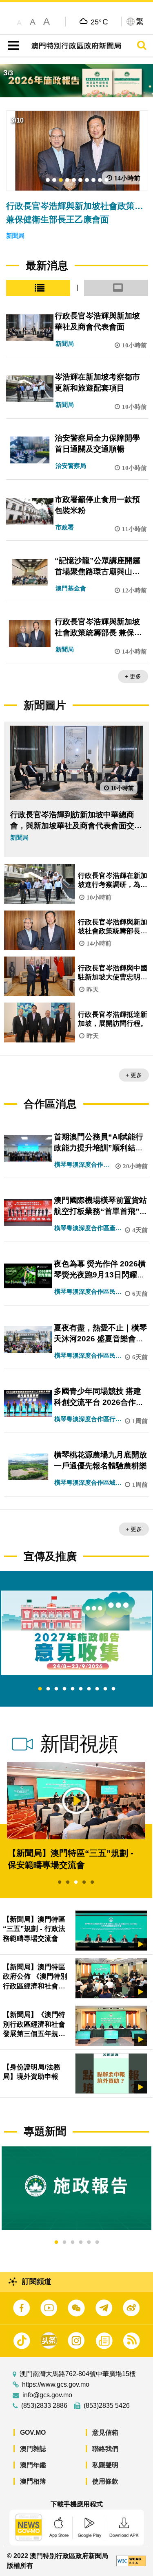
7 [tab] (89, 1689)
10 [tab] (113, 1689)
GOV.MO (33, 2432)
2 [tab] (48, 1689)
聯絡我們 (105, 2449)
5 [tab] (73, 1689)
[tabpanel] (76, 1633)
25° (99, 22)
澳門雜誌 (33, 2449)
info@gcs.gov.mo (47, 2395)
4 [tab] (64, 1689)
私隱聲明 (105, 2465)
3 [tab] (56, 1689)
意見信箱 (105, 2432)
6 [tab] (81, 1689)
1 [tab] (40, 1689)
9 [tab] (105, 1689)
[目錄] (12, 46)
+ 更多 (133, 676)
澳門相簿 (33, 2481)
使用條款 (105, 2481)
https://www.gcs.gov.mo (56, 2385)
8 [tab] (97, 1689)
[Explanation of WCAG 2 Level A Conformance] (131, 2561)
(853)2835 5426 (107, 2406)
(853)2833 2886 (44, 2406)
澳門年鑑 (33, 2465)
